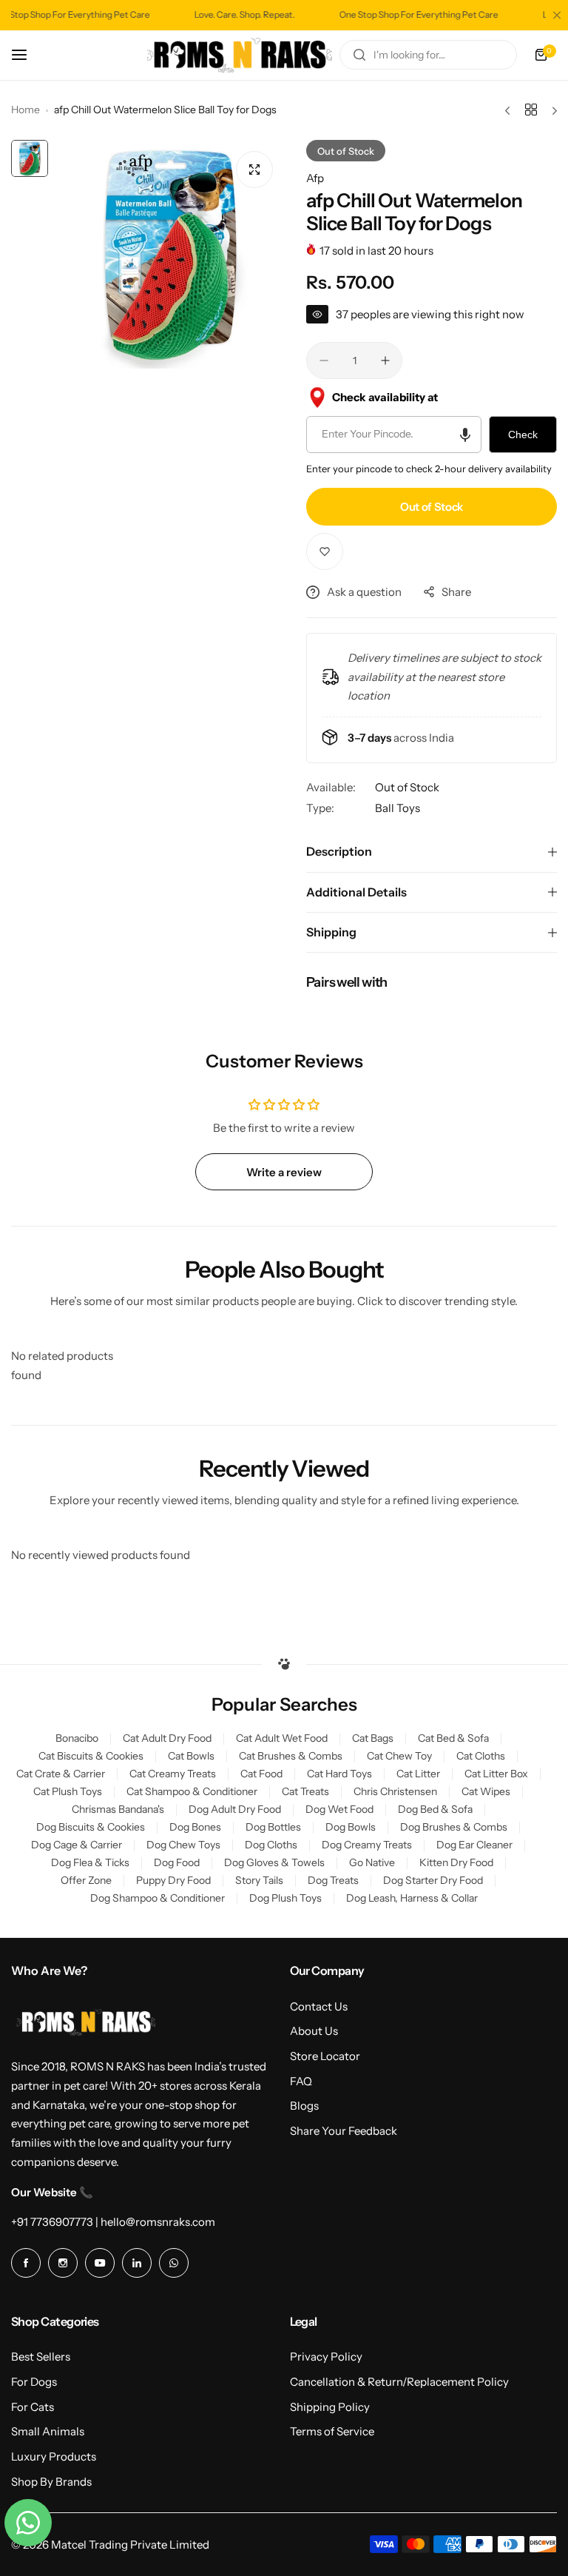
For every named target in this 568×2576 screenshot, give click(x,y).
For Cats (33, 2407)
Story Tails (259, 1880)
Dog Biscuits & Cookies (91, 1827)
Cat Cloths (481, 1756)
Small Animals (48, 2431)
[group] (170, 254)
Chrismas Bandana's (118, 1809)
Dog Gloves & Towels (274, 1862)
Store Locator (325, 2056)
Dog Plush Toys (285, 1898)
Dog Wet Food (339, 1809)
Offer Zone (86, 1880)
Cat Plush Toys (68, 1791)
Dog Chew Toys (183, 1845)
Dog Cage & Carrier (77, 1845)
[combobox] (428, 55)
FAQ (301, 2081)
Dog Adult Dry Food (235, 1809)
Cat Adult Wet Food (282, 1738)
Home (26, 110)
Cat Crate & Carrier (61, 1774)
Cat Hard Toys (339, 1774)
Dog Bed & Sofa (435, 1809)
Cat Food (261, 1774)
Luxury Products (54, 2456)
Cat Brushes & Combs (291, 1756)
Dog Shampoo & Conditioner (158, 1898)
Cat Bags (373, 1738)
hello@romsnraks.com (158, 2222)
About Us (314, 2031)
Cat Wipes (486, 1791)
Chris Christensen (395, 1791)
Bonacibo (77, 1738)
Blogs (304, 2106)
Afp (315, 178)
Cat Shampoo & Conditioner (192, 1791)
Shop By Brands (51, 2482)
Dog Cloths (271, 1845)
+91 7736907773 (52, 2222)
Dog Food (177, 1862)
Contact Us (319, 2006)
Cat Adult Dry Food (167, 1738)
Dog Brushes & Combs (454, 1827)
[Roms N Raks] (240, 56)
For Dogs (34, 2382)
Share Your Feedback (344, 2131)
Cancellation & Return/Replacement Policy (399, 2382)
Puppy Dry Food (173, 1880)
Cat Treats (305, 1791)
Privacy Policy (326, 2357)
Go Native (372, 1862)
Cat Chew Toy (399, 1756)
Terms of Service (332, 2431)
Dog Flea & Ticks (90, 1862)
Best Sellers (41, 2357)
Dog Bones (195, 1827)
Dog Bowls (351, 1827)
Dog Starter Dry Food (433, 1880)
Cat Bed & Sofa (453, 1738)
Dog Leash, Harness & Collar (412, 1898)
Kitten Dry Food (456, 1862)
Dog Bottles (273, 1827)
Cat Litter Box (496, 1774)
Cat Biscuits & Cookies (91, 1756)
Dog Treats (333, 1880)
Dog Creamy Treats (367, 1845)
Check (523, 435)
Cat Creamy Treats (173, 1774)
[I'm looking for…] (359, 55)
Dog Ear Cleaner (474, 1845)
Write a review (284, 1172)
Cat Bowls (191, 1756)
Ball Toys (398, 808)
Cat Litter (418, 1774)
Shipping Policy (330, 2407)
